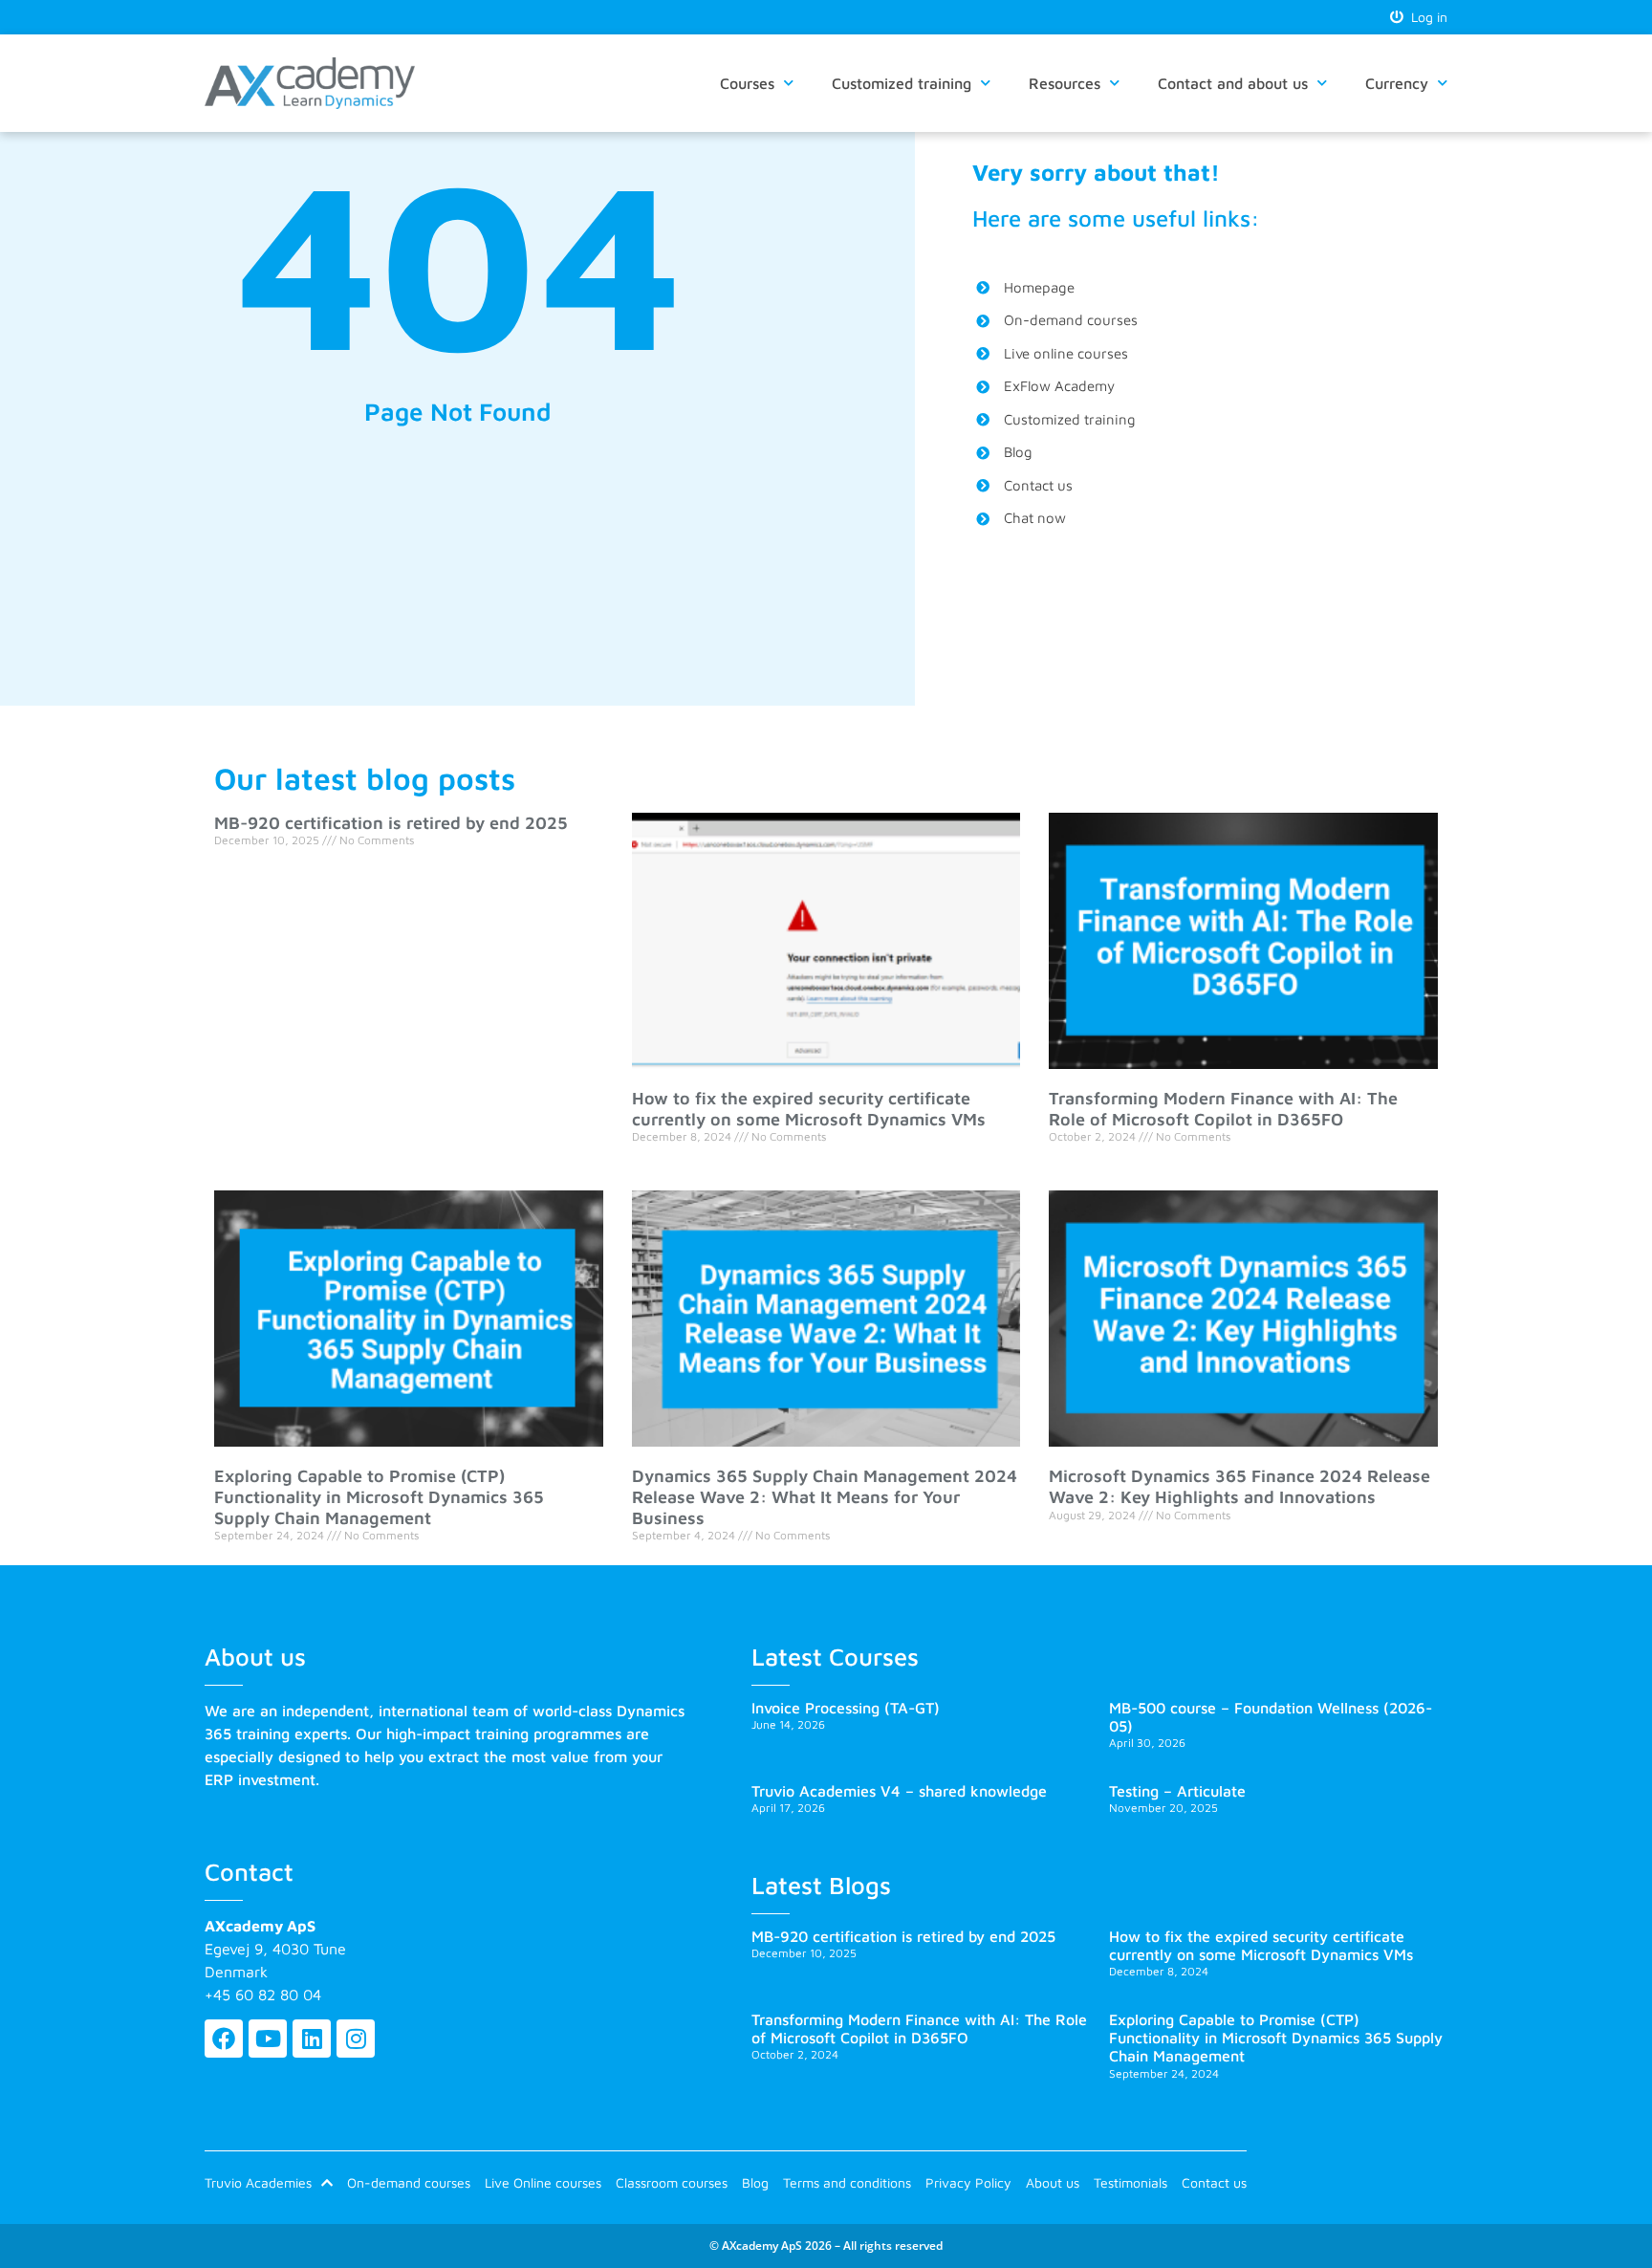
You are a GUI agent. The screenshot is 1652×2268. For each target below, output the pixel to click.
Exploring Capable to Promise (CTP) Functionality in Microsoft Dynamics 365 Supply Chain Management (379, 1496)
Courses (747, 83)
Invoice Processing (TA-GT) (846, 1708)
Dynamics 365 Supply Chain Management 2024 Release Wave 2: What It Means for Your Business (825, 1496)
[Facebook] (224, 2039)
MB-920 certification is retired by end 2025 (391, 823)
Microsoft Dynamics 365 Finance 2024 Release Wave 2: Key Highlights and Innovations (1239, 1486)
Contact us (1214, 2182)
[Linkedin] (312, 2039)
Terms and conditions (847, 2182)
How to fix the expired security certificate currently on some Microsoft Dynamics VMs (809, 1109)
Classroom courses (672, 2182)
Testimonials (1130, 2182)
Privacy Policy (968, 2182)
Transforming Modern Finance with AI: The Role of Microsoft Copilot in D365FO (1223, 1109)
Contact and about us (1233, 83)
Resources (1065, 83)
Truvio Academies (258, 2182)
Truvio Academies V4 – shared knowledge (899, 1791)
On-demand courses (409, 2182)
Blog (755, 2182)
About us (1053, 2182)
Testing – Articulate (1177, 1791)
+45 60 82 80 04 (263, 1995)
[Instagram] (356, 2039)
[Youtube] (268, 2039)
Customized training (902, 83)
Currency (1397, 83)
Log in (1425, 17)
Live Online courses (543, 2182)
